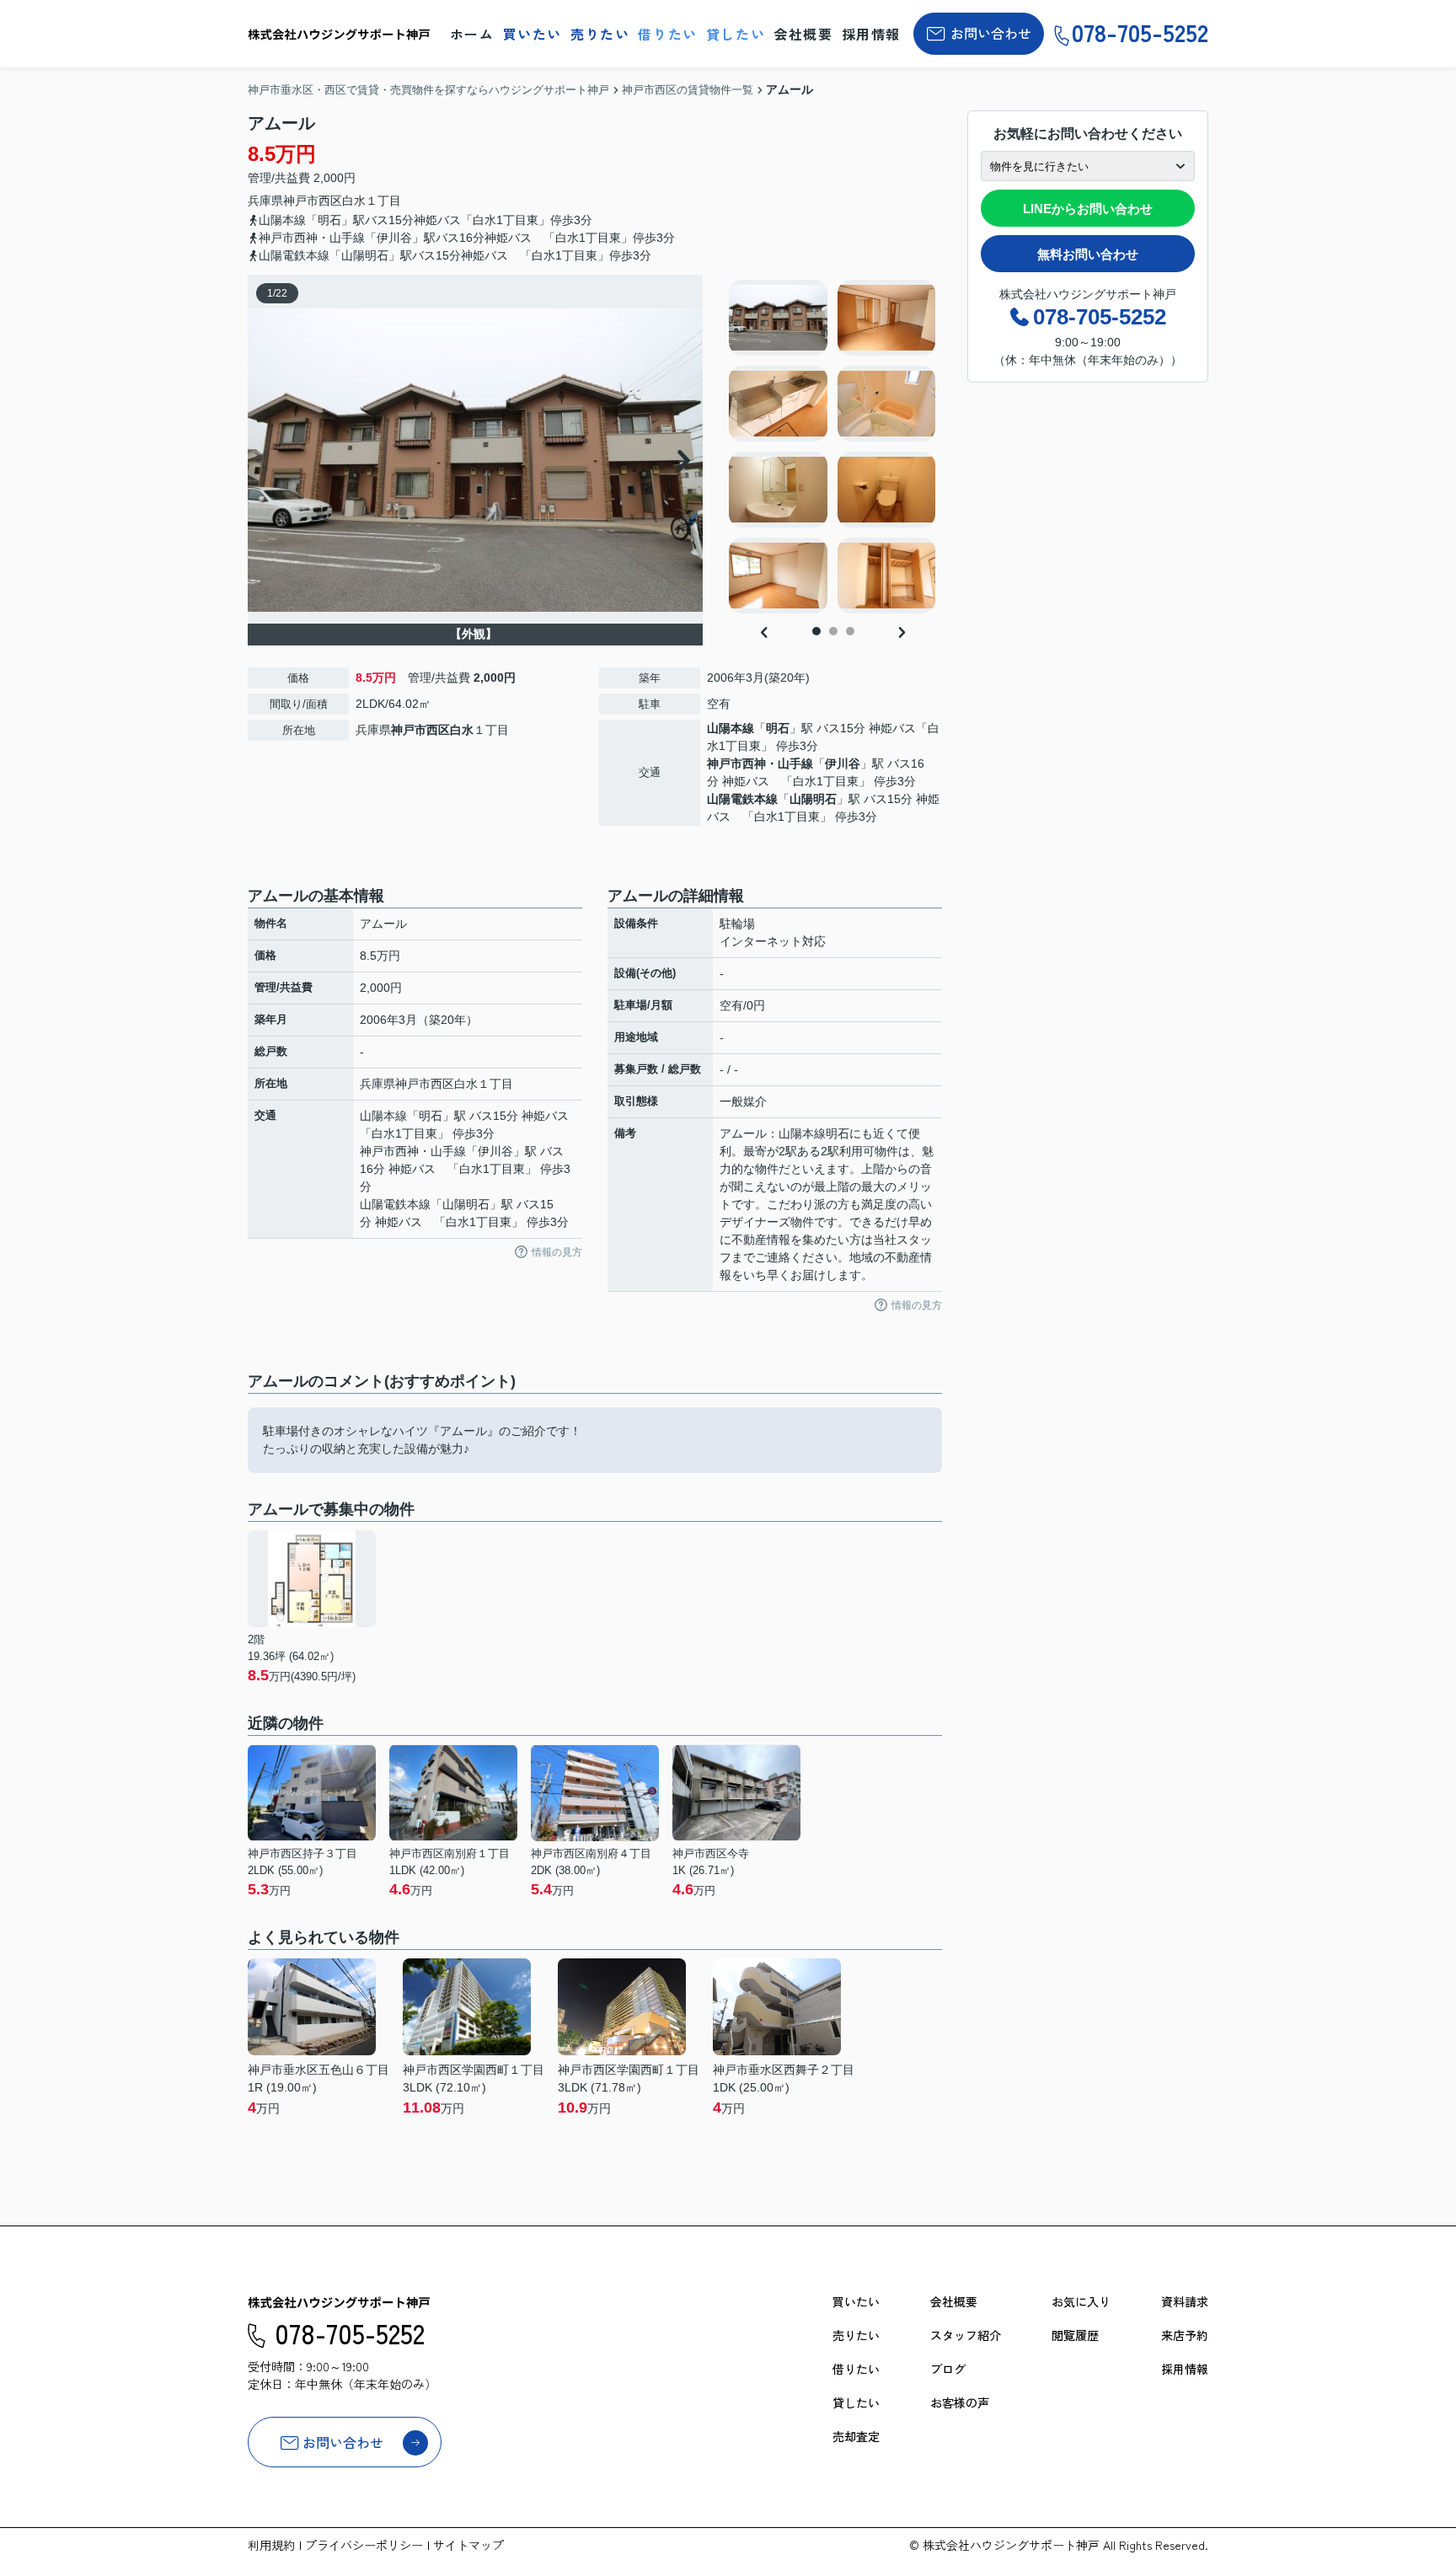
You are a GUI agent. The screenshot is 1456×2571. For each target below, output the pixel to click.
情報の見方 (557, 1252)
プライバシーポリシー (364, 2545)
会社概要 (803, 34)
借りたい (667, 34)
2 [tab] (833, 631)
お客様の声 (960, 2402)
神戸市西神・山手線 (760, 763)
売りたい (600, 34)
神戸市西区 (313, 201)
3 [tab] (850, 631)
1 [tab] (816, 631)
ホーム (472, 34)
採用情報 (871, 34)
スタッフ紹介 (966, 2335)
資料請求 (1185, 2301)
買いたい (533, 34)
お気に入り (1081, 2301)
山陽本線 (731, 728)
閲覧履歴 (1075, 2335)
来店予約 (1185, 2335)
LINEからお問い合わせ (1088, 209)
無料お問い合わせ (1088, 254)
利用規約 (271, 2545)
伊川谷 (843, 763)
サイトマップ (468, 2545)
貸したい (736, 34)
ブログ (948, 2369)
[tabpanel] (833, 447)
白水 (354, 201)
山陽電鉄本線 (742, 799)
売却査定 (856, 2436)
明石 (778, 728)
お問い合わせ (991, 33)
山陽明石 (813, 799)
